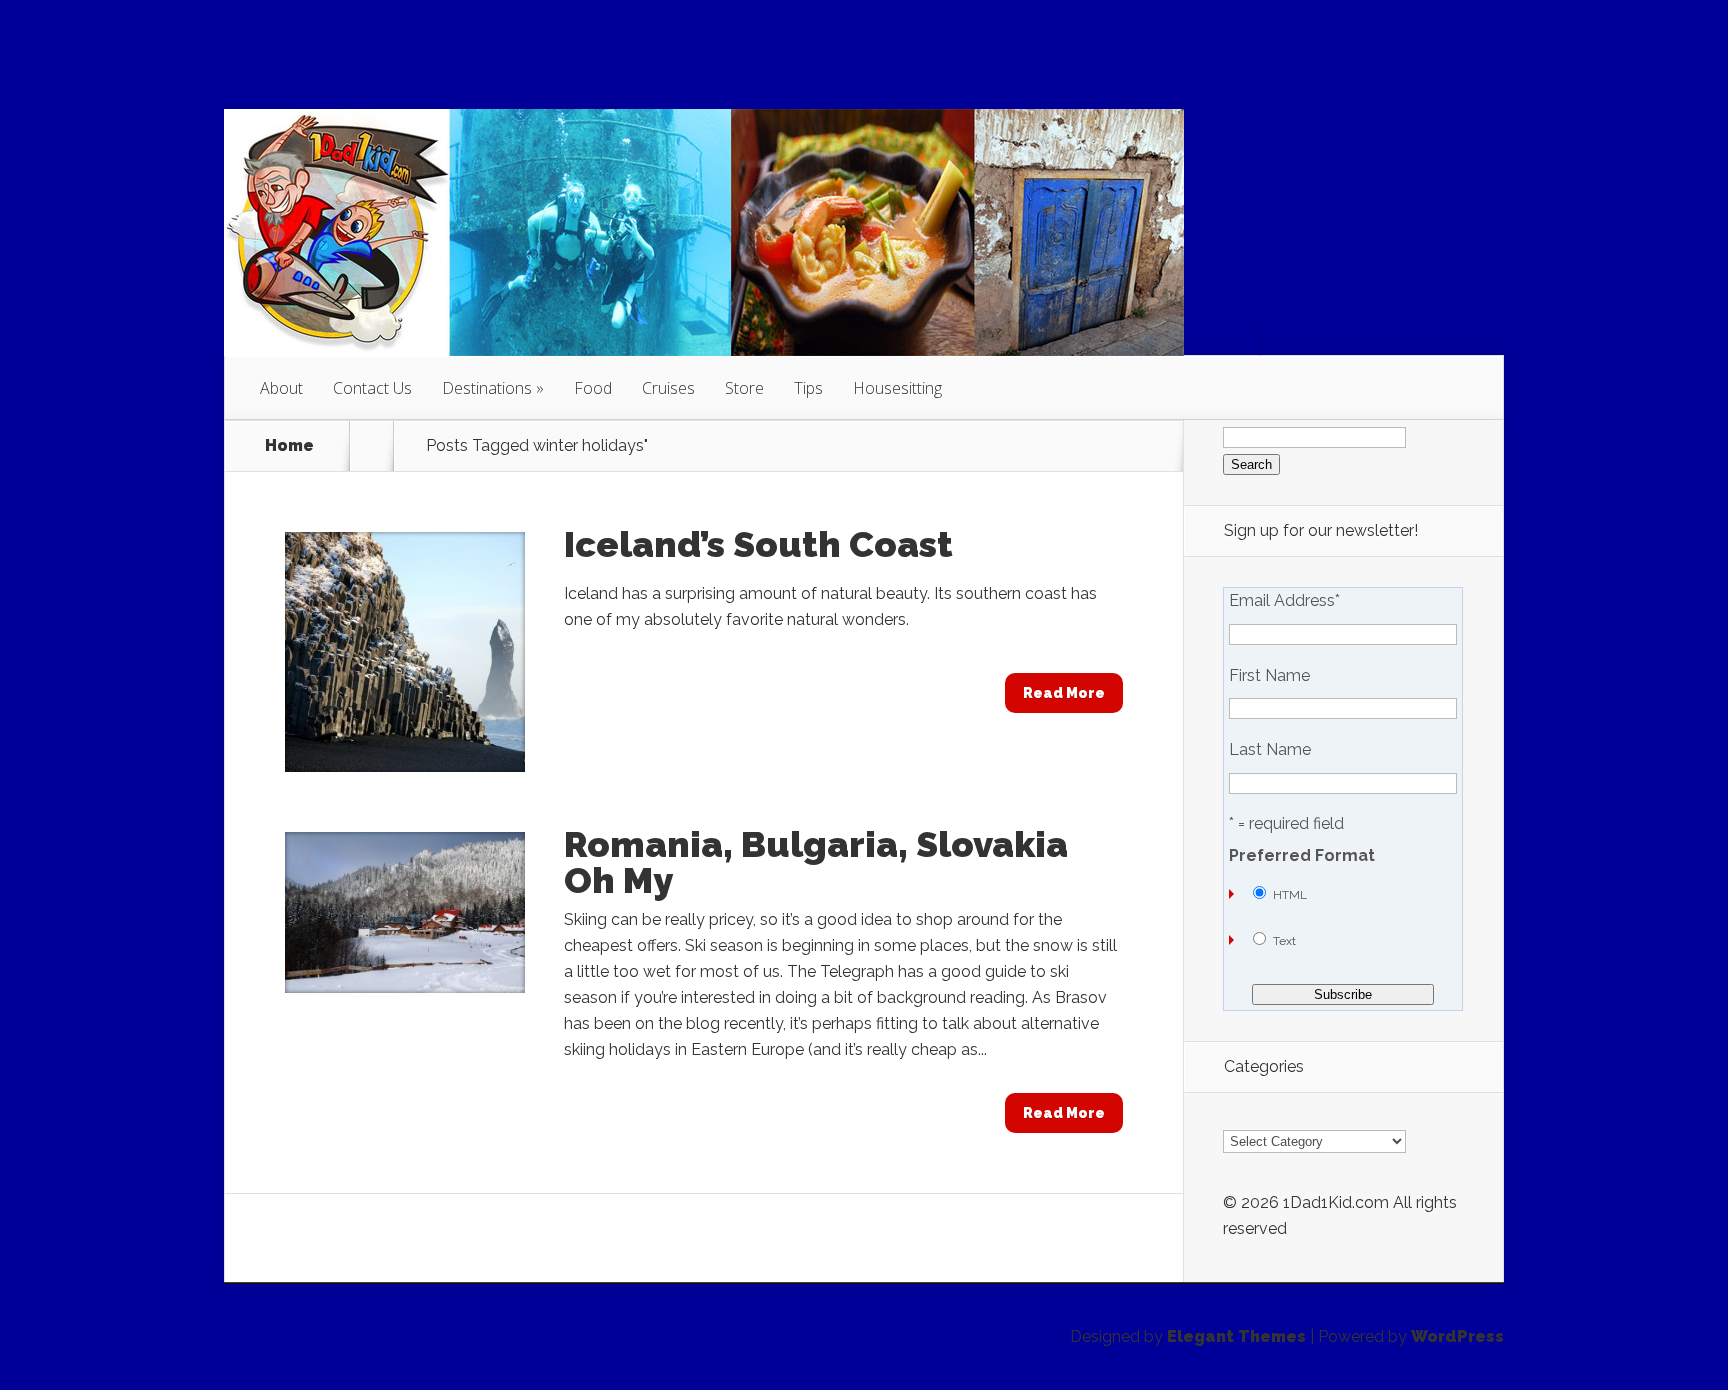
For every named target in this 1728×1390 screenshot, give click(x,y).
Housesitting (897, 388)
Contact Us (372, 388)
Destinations (487, 388)
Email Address (1284, 601)
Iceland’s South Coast (758, 544)
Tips (808, 388)
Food (593, 388)
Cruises (668, 388)
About (281, 388)
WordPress (1457, 1336)
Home (289, 446)
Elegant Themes (1236, 1336)
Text (1284, 941)
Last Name (1270, 750)
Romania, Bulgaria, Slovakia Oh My (816, 862)
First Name (1269, 676)
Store (744, 388)
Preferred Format (1302, 856)
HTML (1290, 895)
